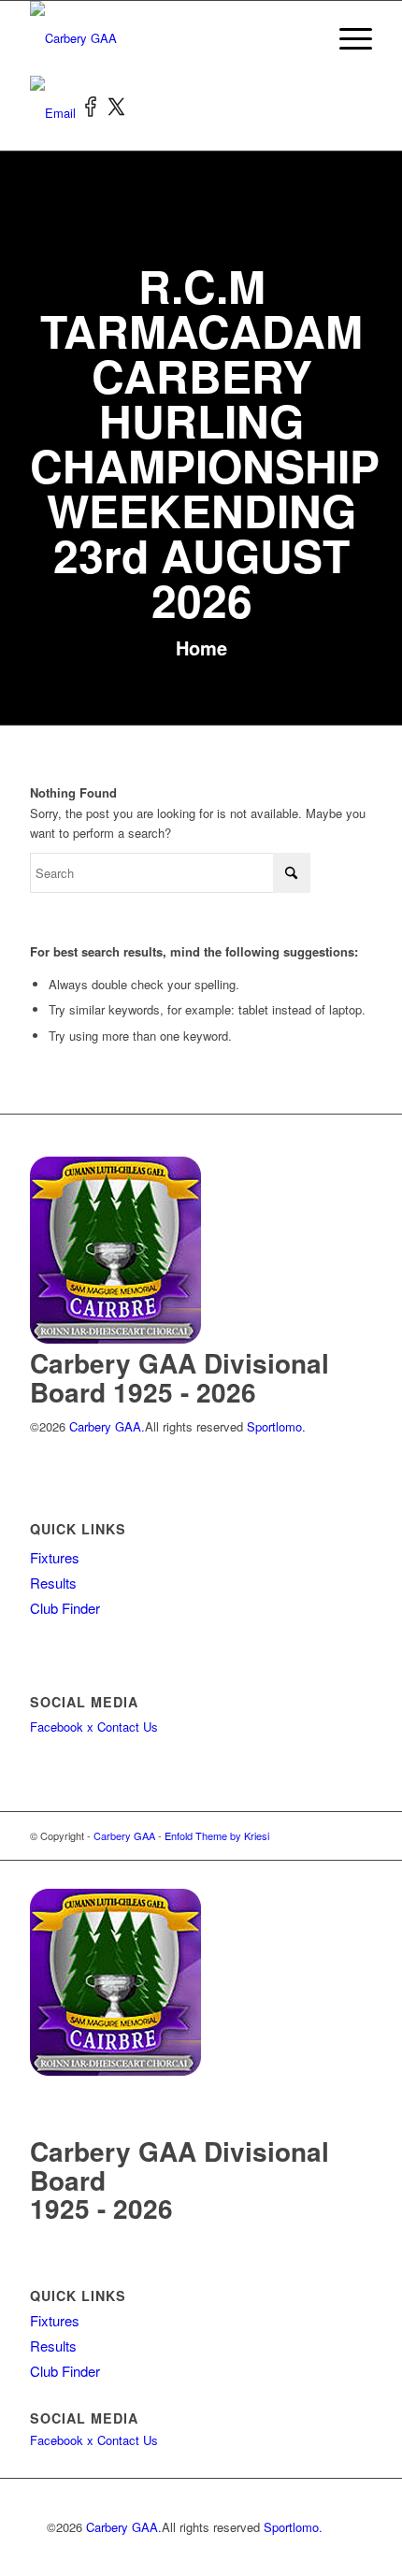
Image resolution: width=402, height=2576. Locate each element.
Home (201, 648)
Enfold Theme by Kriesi (217, 1835)
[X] (117, 113)
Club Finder (65, 1608)
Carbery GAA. (105, 1426)
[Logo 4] (166, 38)
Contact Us (128, 1727)
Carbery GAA (124, 1835)
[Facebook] (93, 113)
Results (53, 1583)
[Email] (55, 113)
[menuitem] (346, 38)
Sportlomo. (276, 1426)
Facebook (57, 1727)
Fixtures (55, 1557)
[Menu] (346, 38)
